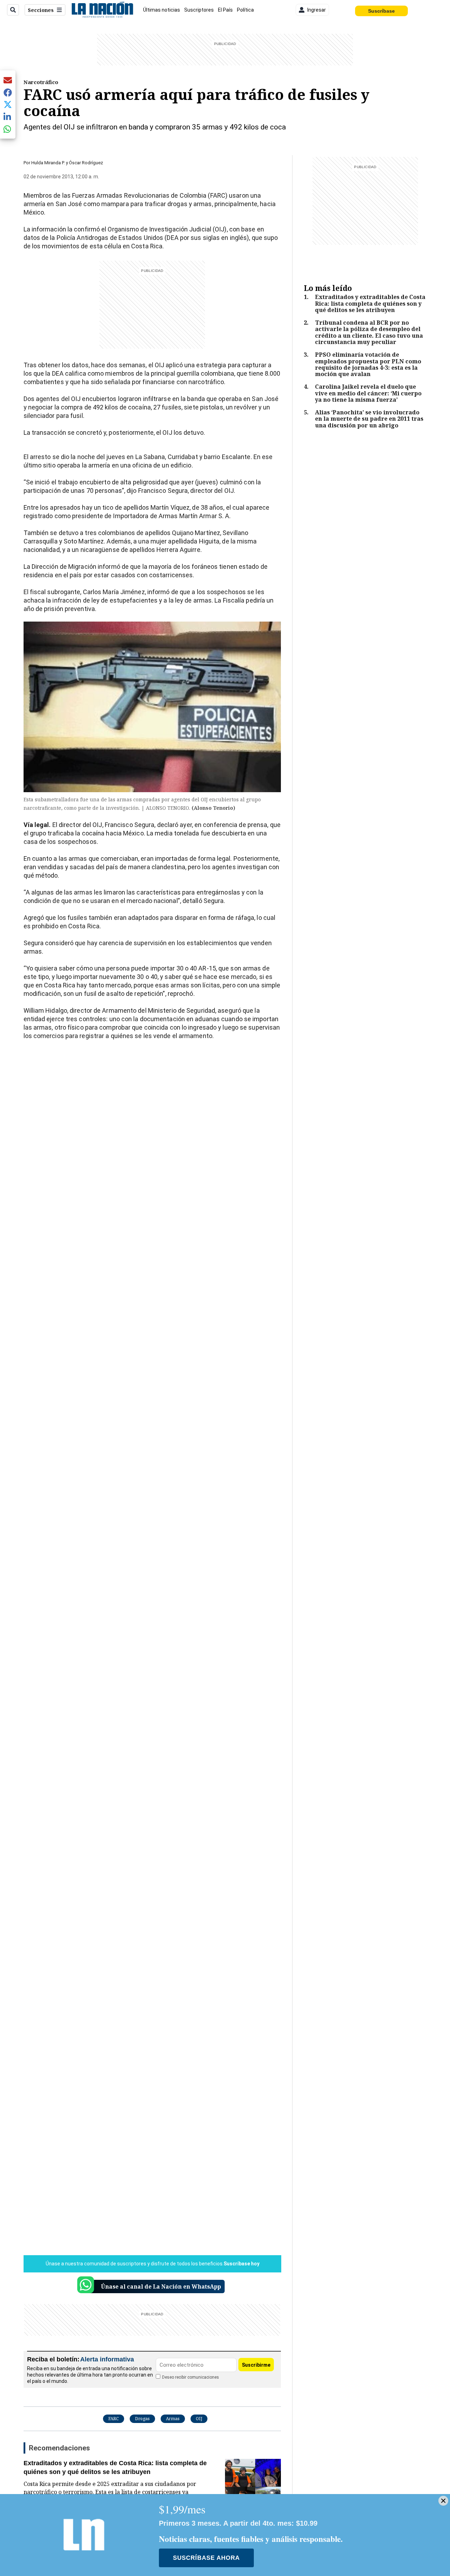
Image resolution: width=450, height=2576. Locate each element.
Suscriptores (199, 10)
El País (225, 10)
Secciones (41, 10)
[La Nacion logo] (102, 10)
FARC (114, 2419)
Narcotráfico (41, 82)
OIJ (199, 2419)
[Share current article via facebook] (8, 92)
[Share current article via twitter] (8, 105)
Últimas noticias (162, 10)
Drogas (142, 2419)
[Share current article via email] (8, 80)
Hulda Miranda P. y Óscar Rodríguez (67, 163)
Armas (173, 2419)
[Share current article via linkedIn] (8, 117)
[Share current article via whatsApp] (8, 129)
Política (245, 10)
